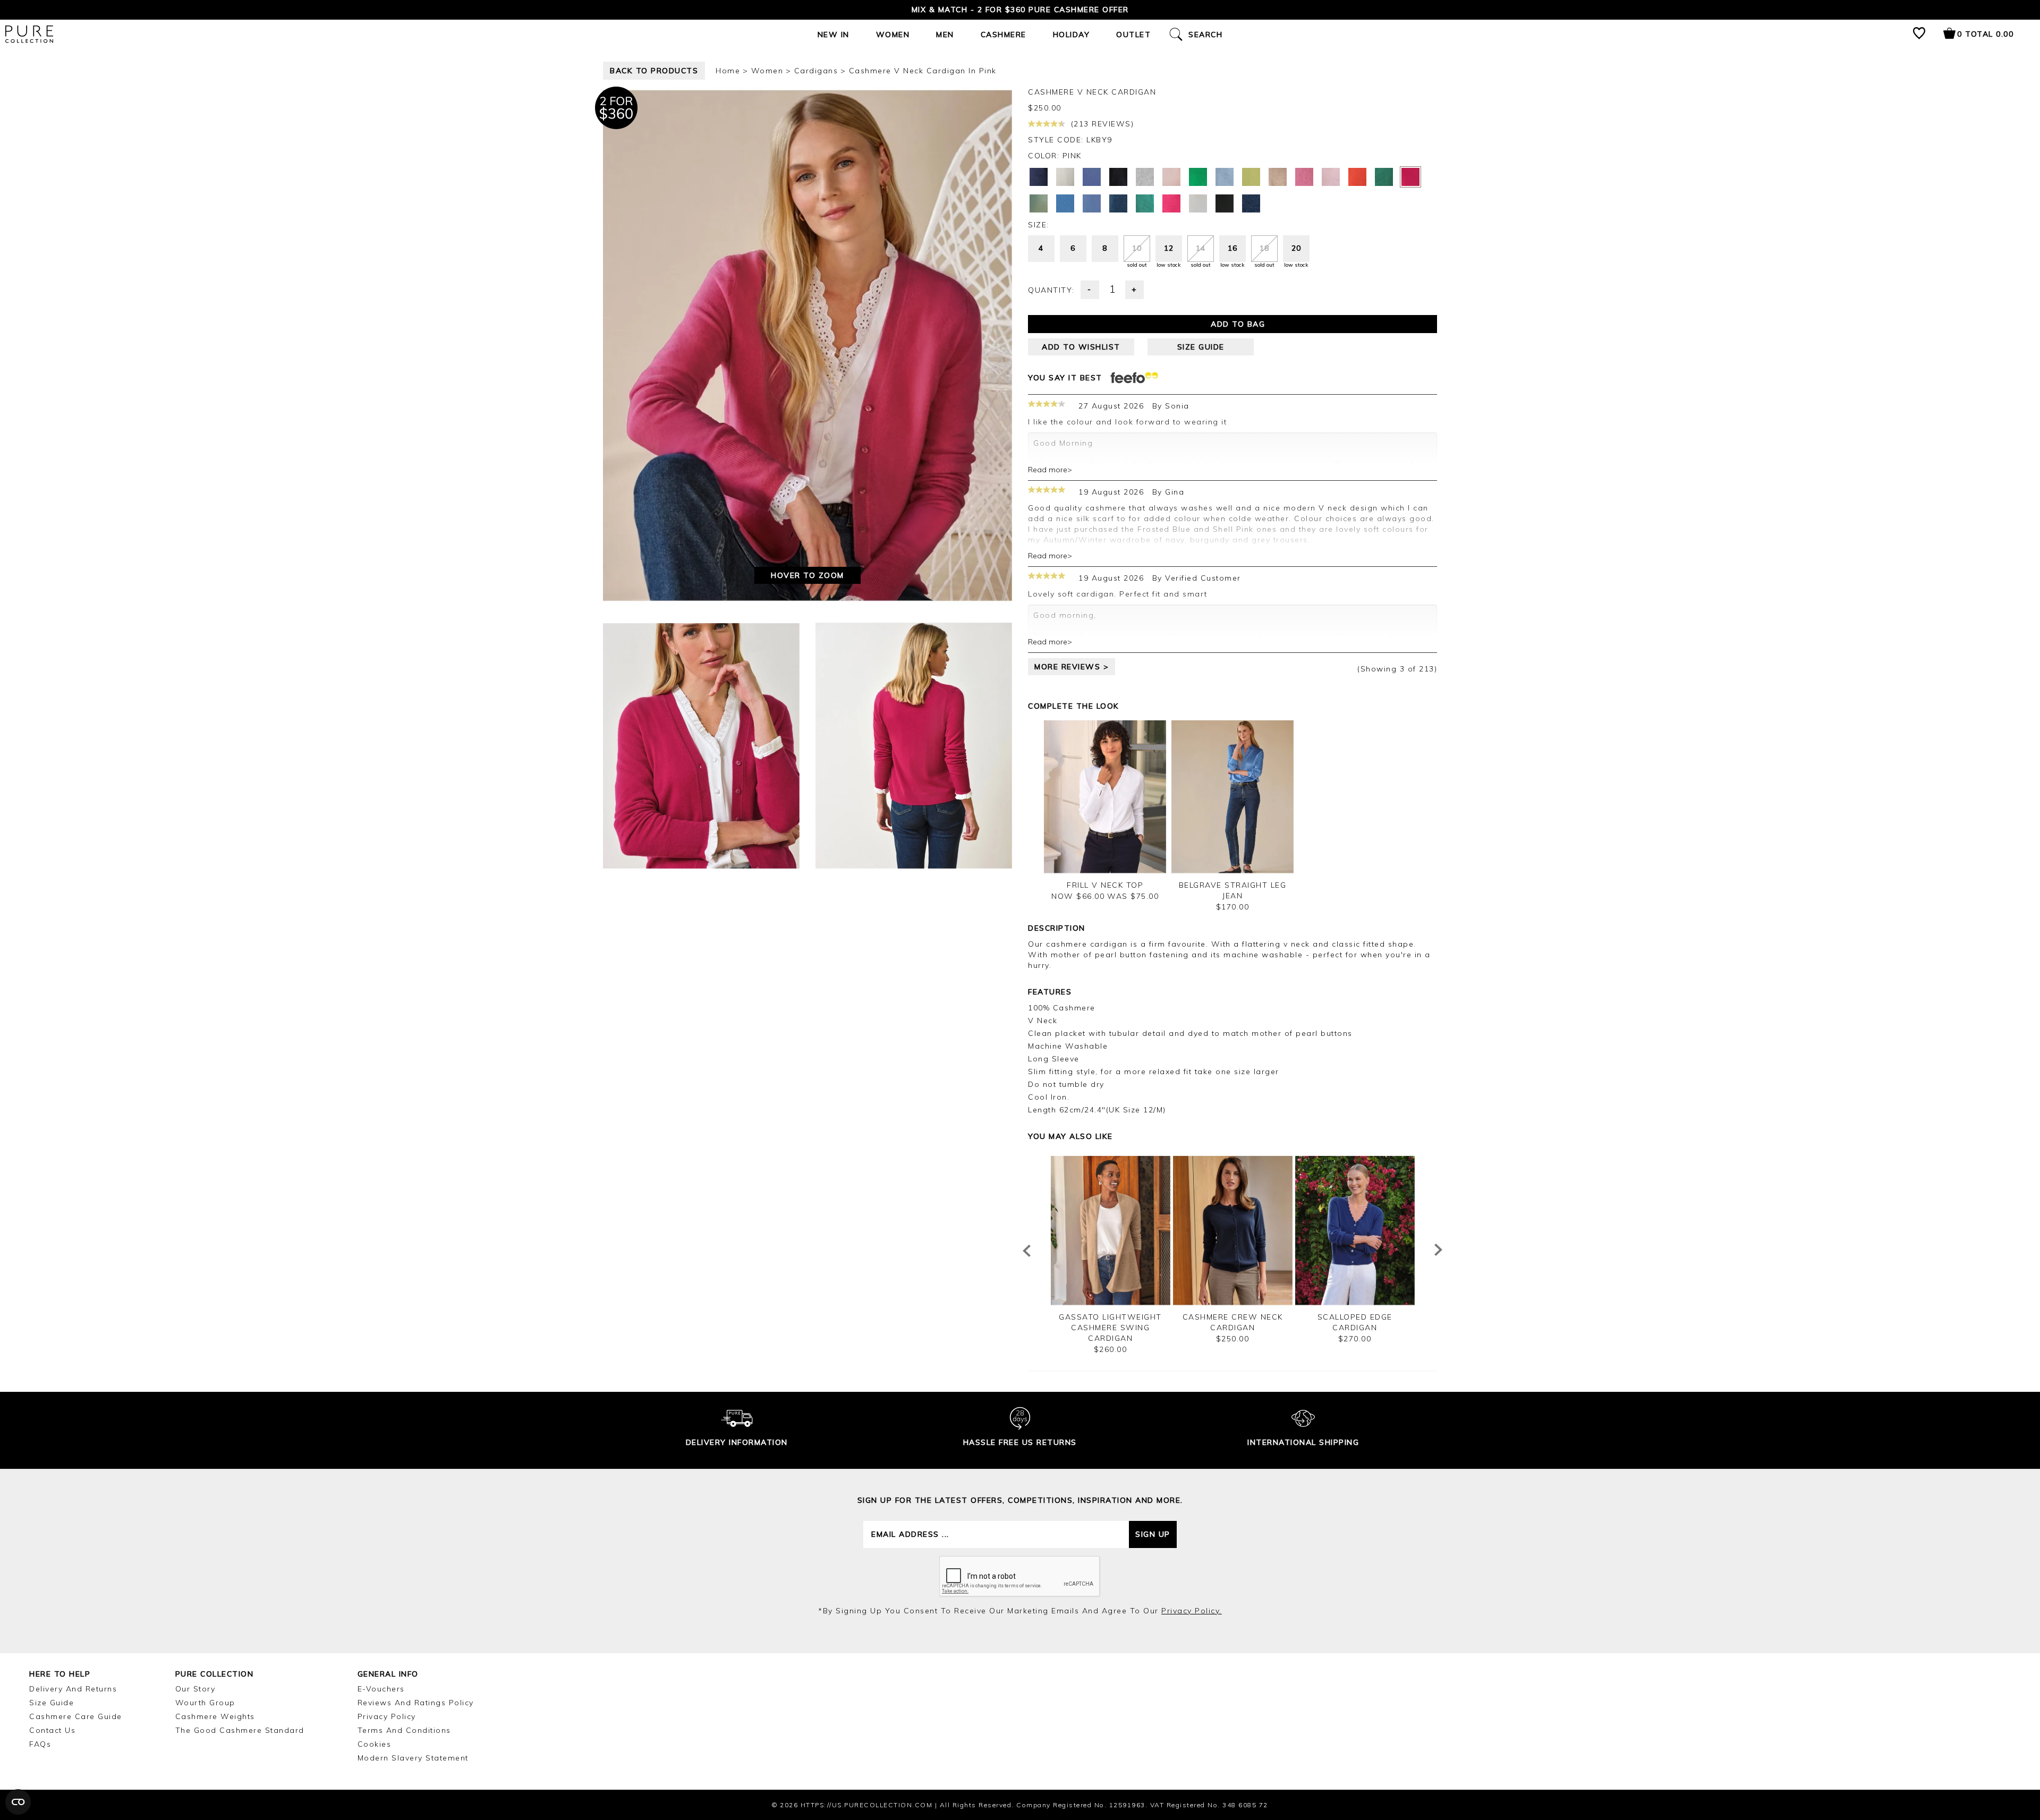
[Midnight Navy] (1039, 177)
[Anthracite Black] (1118, 177)
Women (893, 35)
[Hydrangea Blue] (1092, 203)
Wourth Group (205, 1703)
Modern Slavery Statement (413, 1758)
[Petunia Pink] (1171, 203)
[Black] (1225, 203)
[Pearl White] (1065, 177)
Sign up (1153, 1534)
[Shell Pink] (1171, 177)
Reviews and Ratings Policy (416, 1703)
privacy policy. (1192, 1611)
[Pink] (1410, 177)
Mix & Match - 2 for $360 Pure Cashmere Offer (1020, 10)
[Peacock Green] (1384, 177)
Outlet (1133, 35)
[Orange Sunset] (1357, 177)
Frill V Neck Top (1105, 885)
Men (945, 35)
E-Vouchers (381, 1689)
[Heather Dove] (1145, 177)
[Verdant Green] (1198, 177)
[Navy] (1251, 203)
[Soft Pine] (1039, 203)
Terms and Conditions (404, 1730)
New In (834, 35)
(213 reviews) (1101, 124)
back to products (654, 71)
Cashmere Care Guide (76, 1716)
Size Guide (52, 1703)
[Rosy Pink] (1304, 177)
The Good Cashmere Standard (240, 1730)
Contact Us (52, 1730)
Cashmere (1004, 35)
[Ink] (1118, 203)
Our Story (195, 1689)
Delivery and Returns (73, 1689)
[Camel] (1278, 177)
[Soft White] (1198, 203)
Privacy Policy (387, 1716)
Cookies (375, 1744)
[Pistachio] (1251, 177)
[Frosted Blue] (1225, 177)
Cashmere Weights (215, 1716)
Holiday (1072, 35)
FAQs (40, 1744)
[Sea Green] (1145, 203)
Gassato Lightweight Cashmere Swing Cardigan (1110, 1328)
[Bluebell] (1092, 177)
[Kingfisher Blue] (1065, 203)
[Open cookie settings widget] (18, 1802)
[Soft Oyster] (1331, 177)
